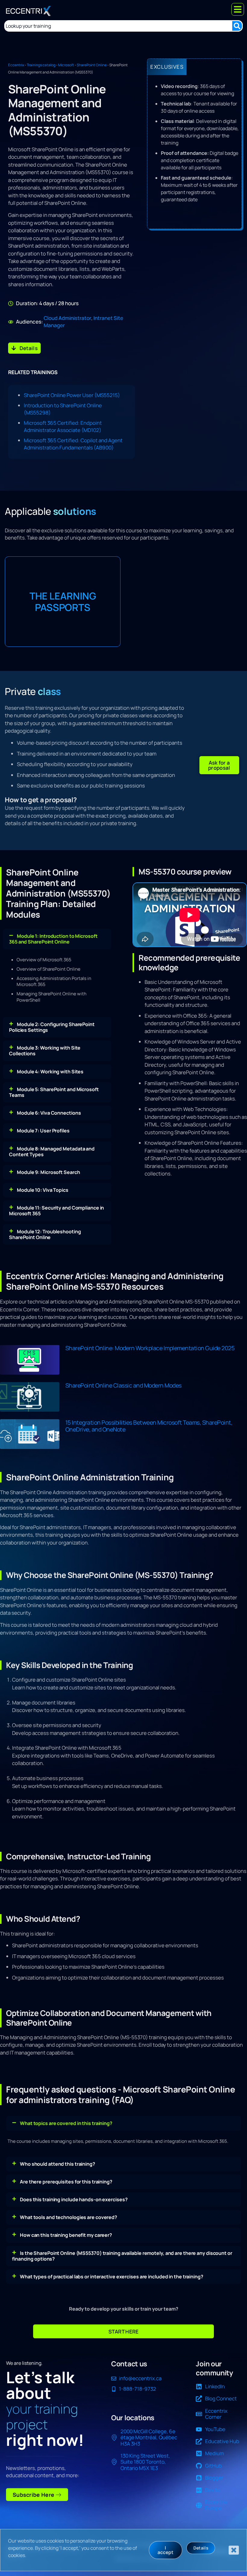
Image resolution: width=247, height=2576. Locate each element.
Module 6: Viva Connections (49, 1113)
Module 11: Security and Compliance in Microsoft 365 (56, 1211)
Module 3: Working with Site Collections (45, 1051)
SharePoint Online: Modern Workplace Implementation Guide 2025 (150, 1348)
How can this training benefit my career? (66, 2235)
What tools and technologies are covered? (69, 2217)
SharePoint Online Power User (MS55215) (72, 395)
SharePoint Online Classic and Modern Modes (123, 1385)
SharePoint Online (92, 65)
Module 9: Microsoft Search (48, 1172)
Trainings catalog (41, 65)
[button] (219, 765)
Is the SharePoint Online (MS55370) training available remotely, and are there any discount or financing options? (122, 2256)
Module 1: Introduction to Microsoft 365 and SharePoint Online (53, 939)
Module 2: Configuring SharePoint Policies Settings (52, 1027)
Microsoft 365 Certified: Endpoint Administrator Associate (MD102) (63, 426)
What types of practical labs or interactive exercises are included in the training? (112, 2277)
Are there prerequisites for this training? (66, 2182)
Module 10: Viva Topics (43, 1190)
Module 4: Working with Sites (50, 1072)
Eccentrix (16, 65)
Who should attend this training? (58, 2164)
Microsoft (66, 65)
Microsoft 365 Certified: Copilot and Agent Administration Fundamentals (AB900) (73, 444)
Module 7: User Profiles (43, 1131)
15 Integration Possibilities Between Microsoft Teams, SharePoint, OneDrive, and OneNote (149, 1426)
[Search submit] (237, 26)
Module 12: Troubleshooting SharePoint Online (45, 1234)
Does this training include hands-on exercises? (74, 2199)
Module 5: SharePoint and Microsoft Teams (54, 1092)
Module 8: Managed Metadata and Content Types (52, 1152)
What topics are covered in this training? (66, 2123)
